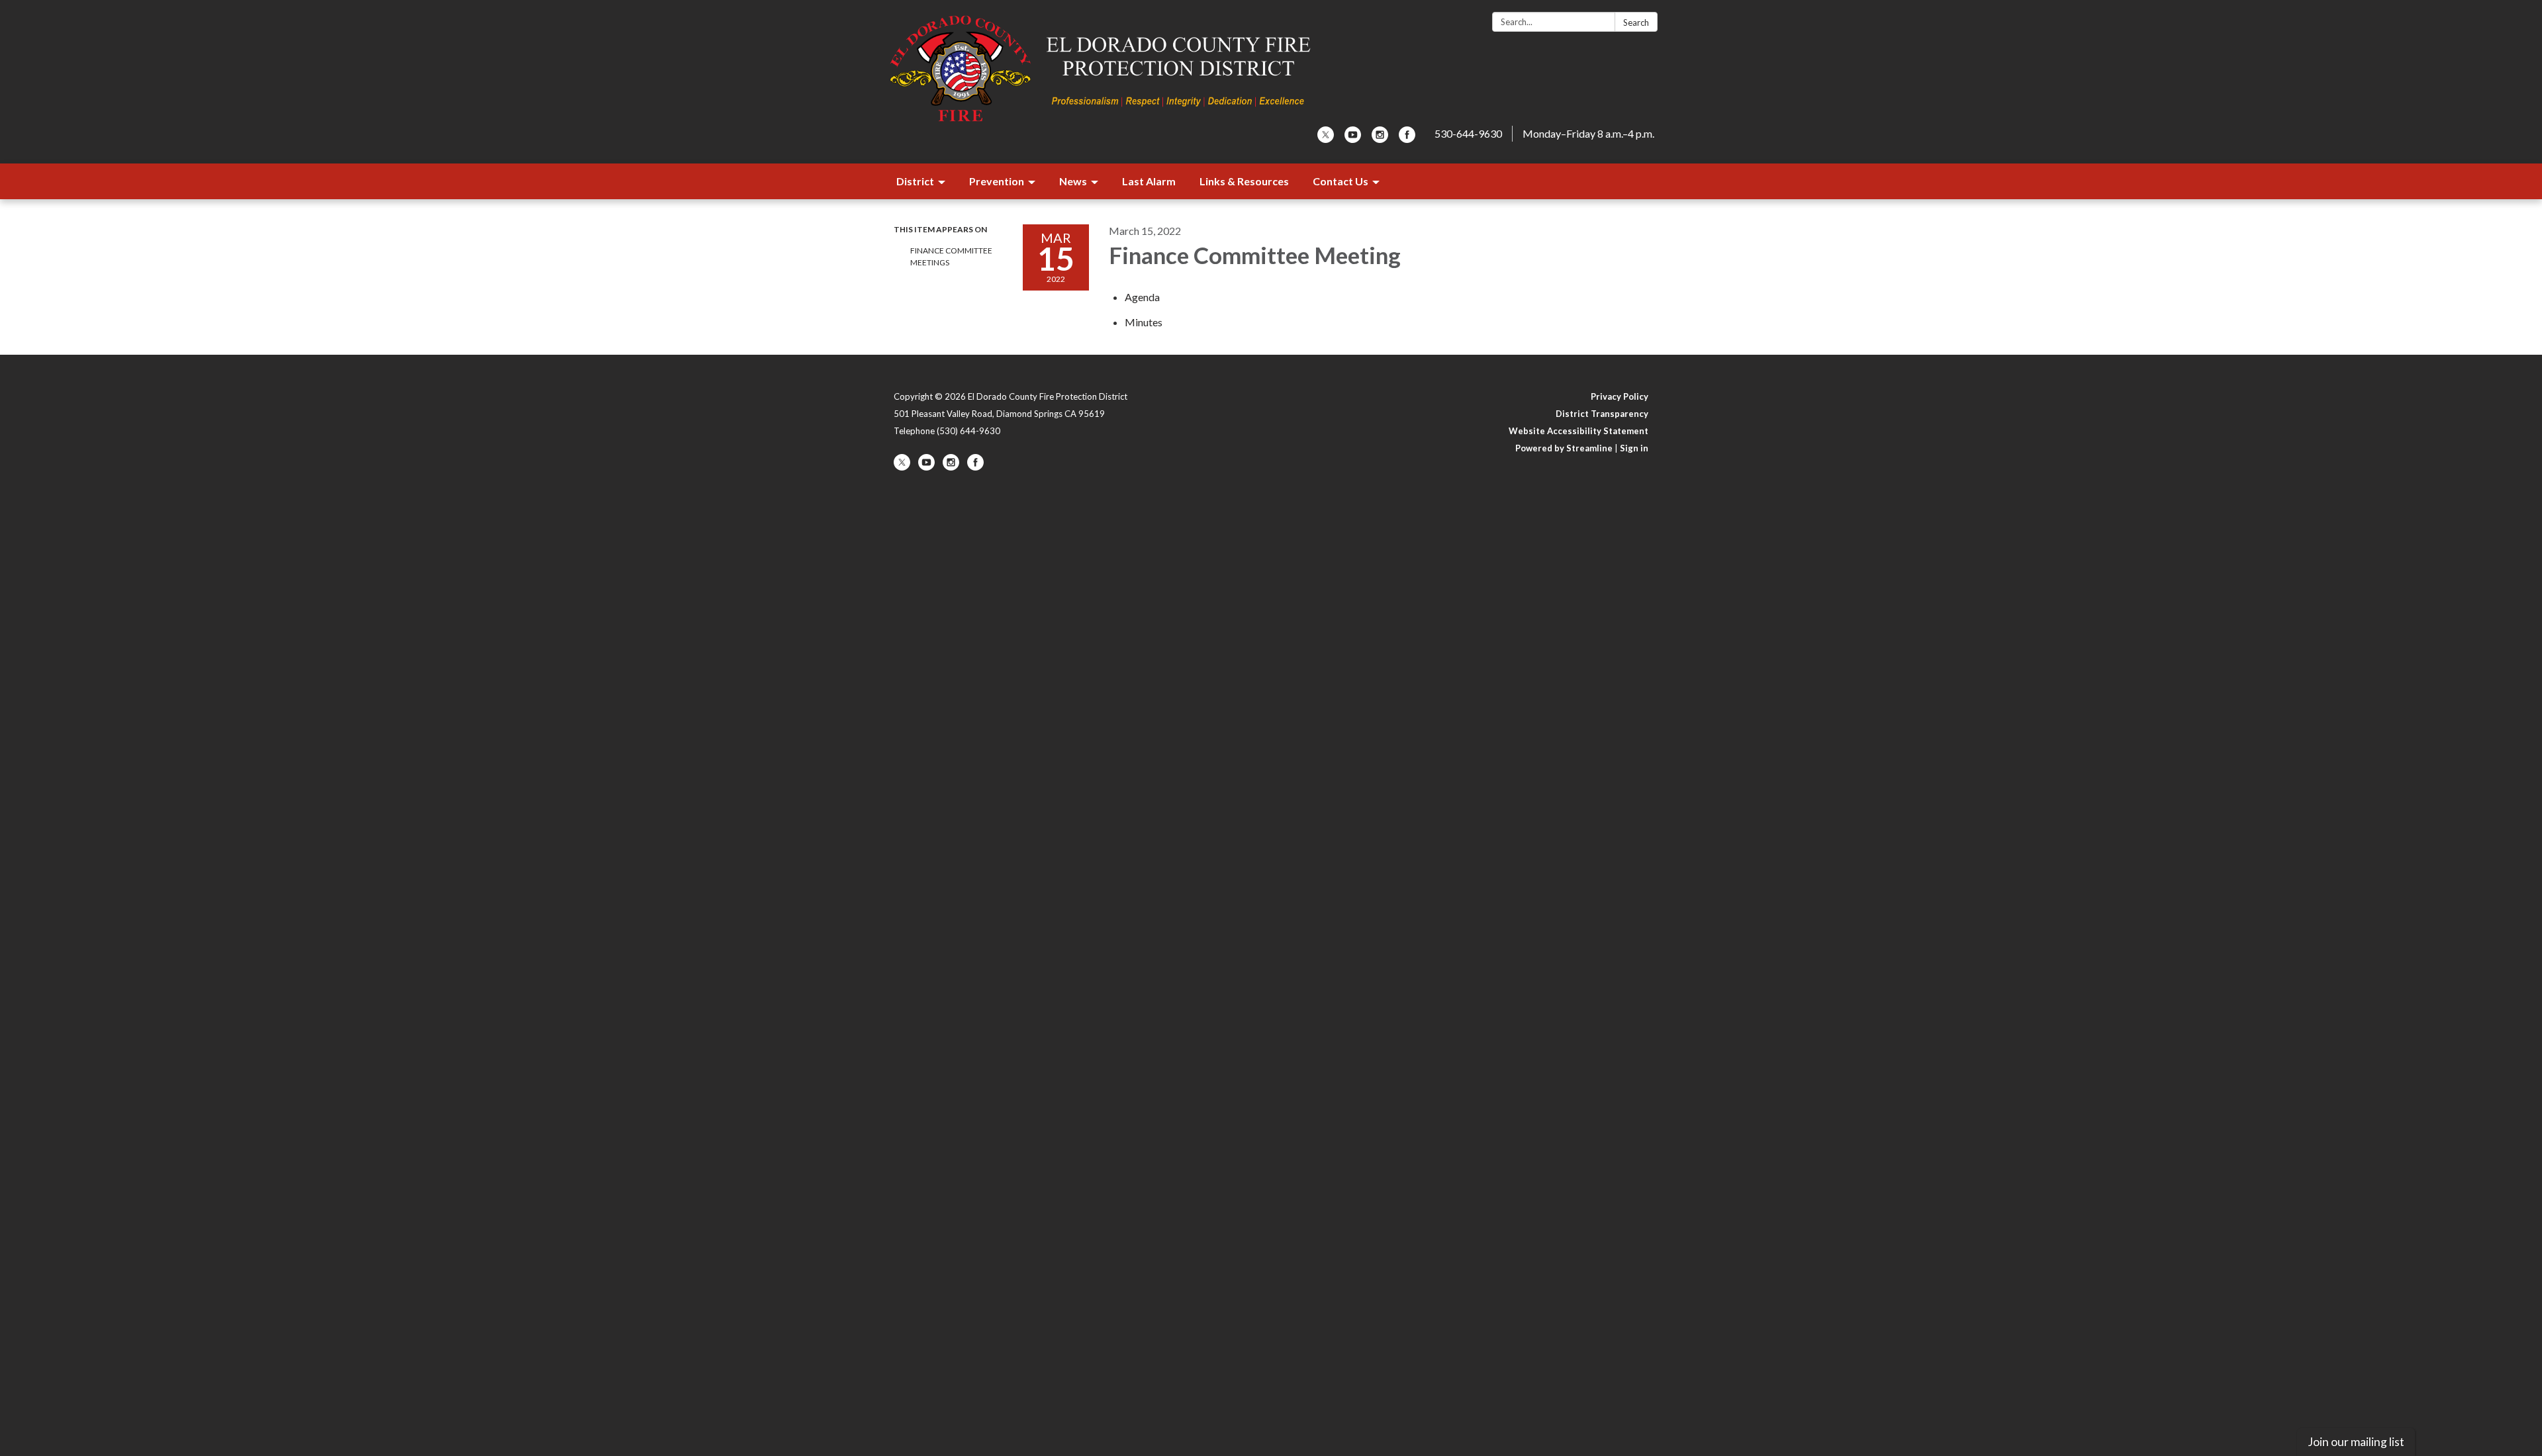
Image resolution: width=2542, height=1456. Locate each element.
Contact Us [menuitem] (1341, 181)
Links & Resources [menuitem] (1244, 181)
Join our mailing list (2356, 1442)
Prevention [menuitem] (997, 181)
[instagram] (1380, 139)
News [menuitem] (1073, 181)
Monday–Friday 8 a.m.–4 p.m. (1588, 133)
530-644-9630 (1468, 133)
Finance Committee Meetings (951, 256)
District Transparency (1602, 414)
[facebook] (1407, 139)
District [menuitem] (915, 181)
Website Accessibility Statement (1578, 431)
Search (1636, 23)
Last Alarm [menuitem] (1149, 181)
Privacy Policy (1620, 396)
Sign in (1634, 448)
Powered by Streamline (1564, 448)
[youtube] (1353, 139)
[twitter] (1326, 139)
